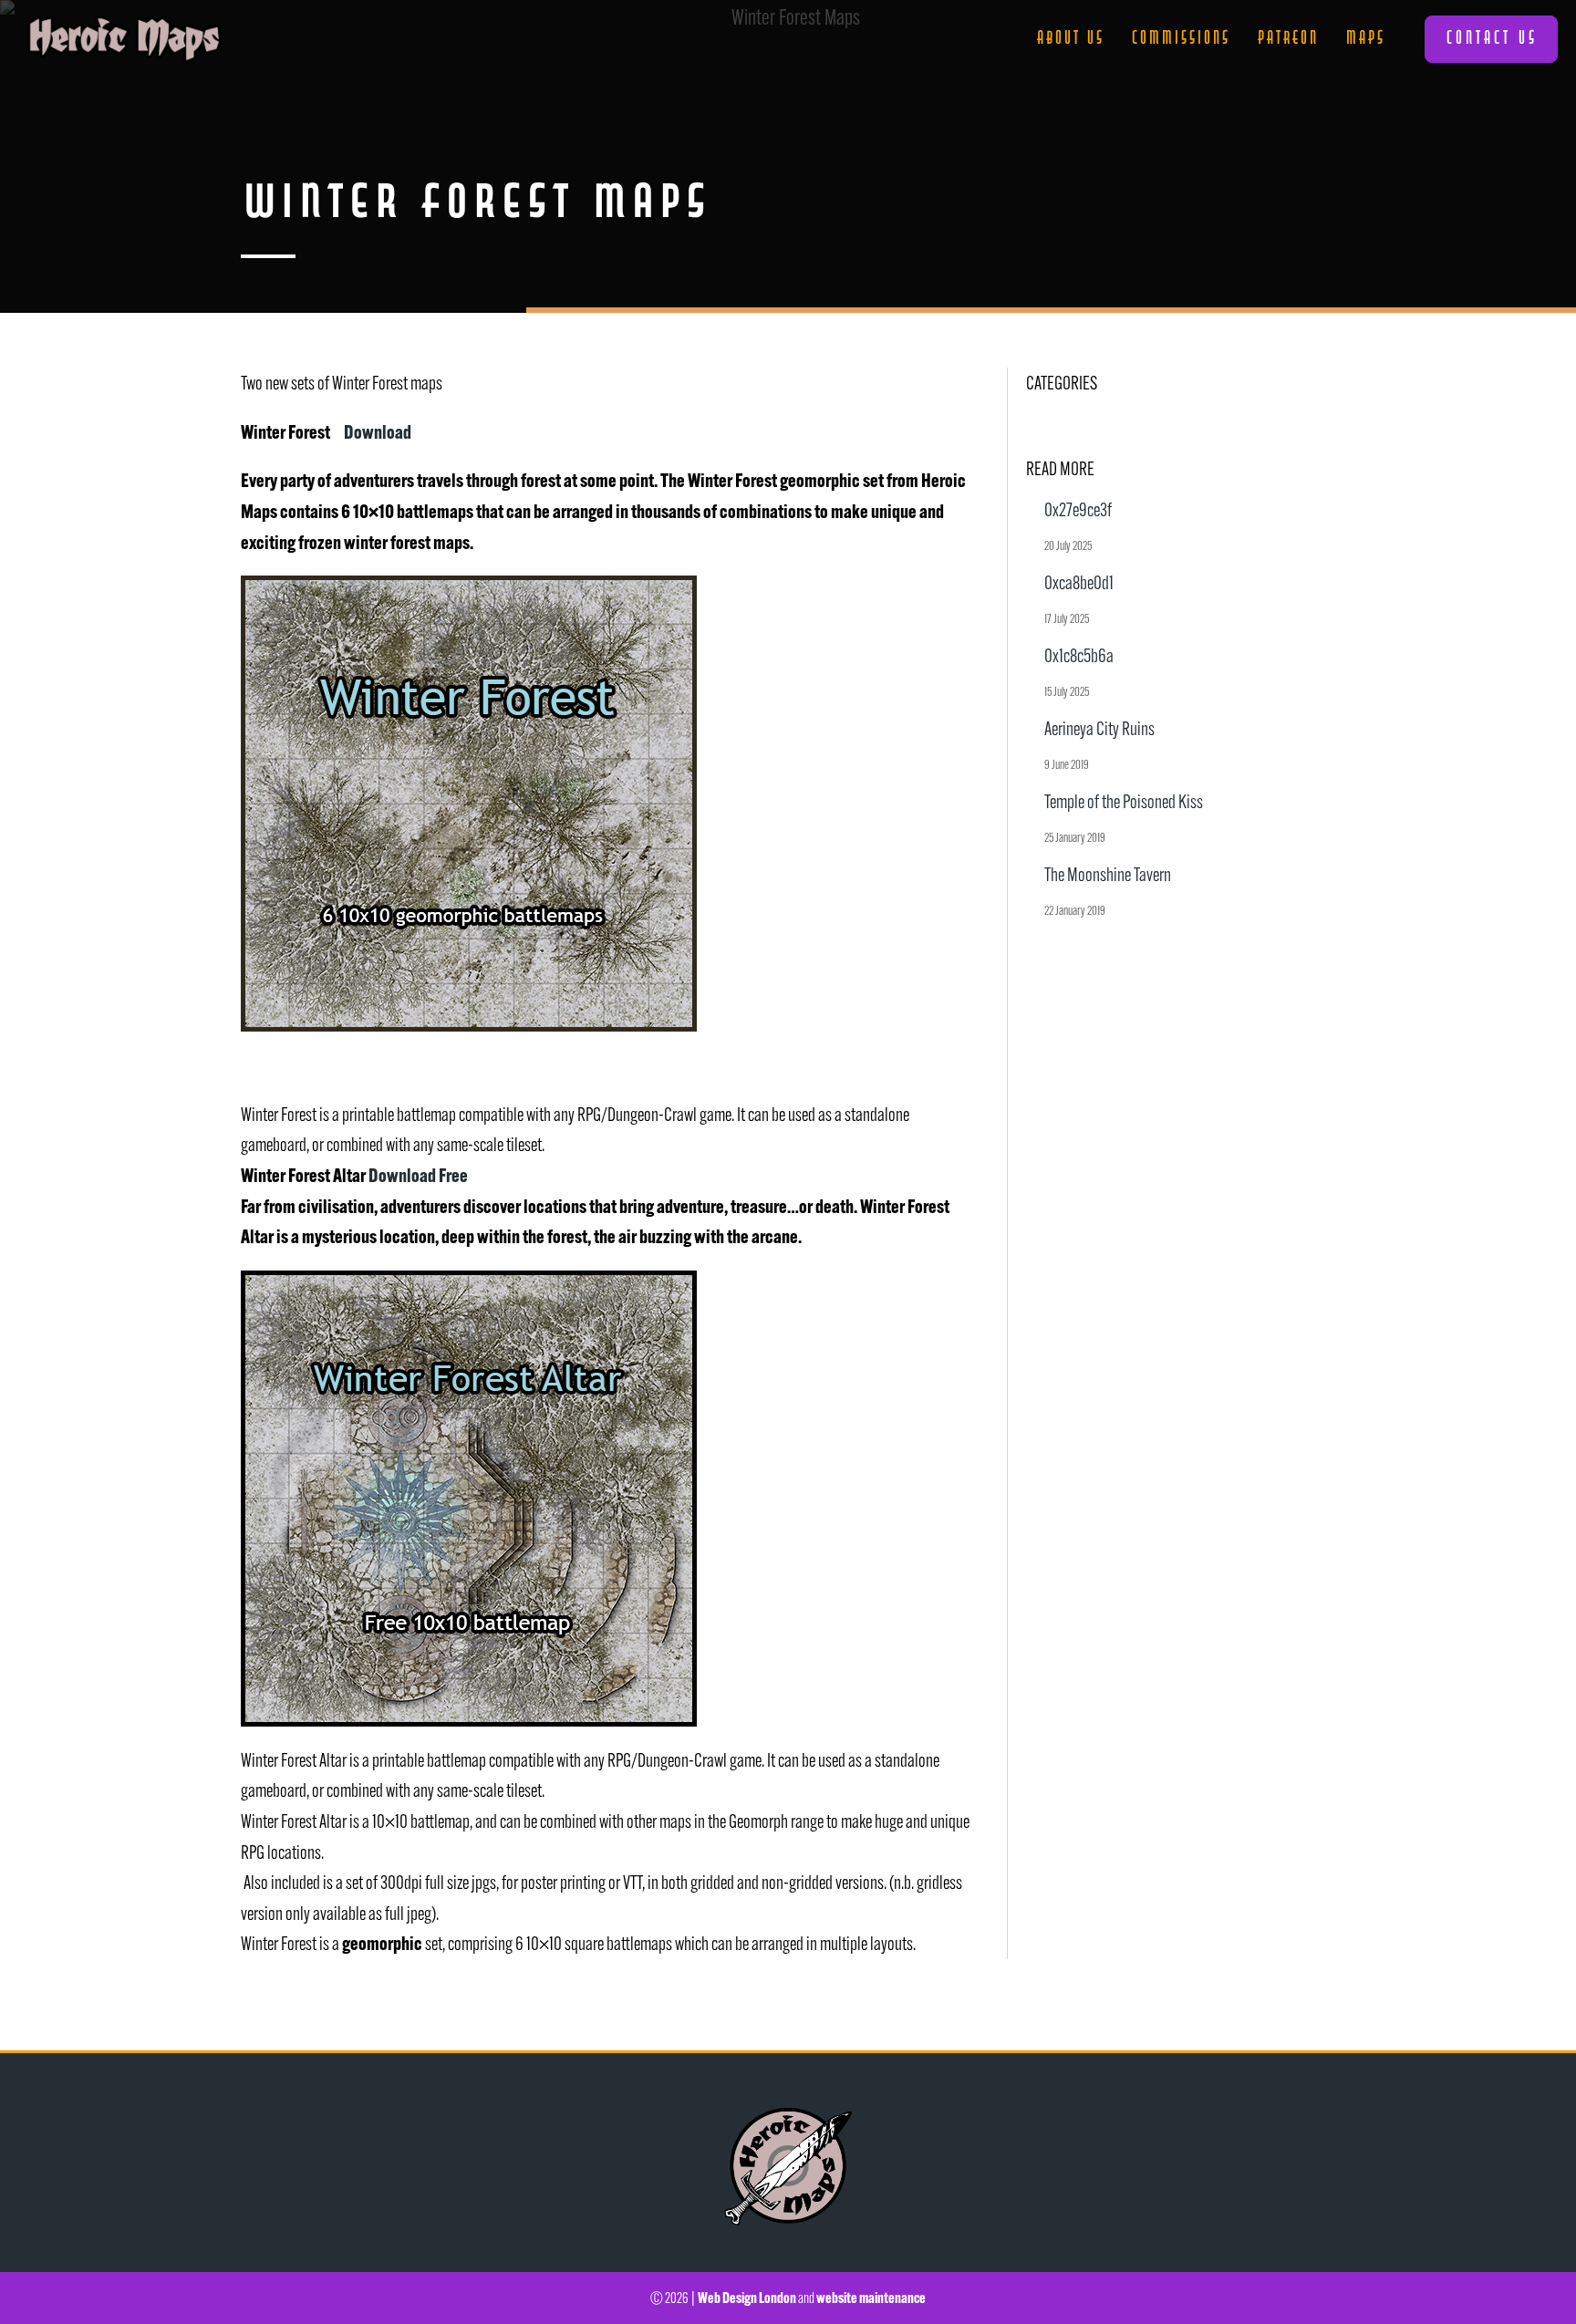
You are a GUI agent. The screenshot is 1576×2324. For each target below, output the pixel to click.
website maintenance (871, 2298)
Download (378, 431)
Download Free (418, 1175)
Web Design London (747, 2298)
